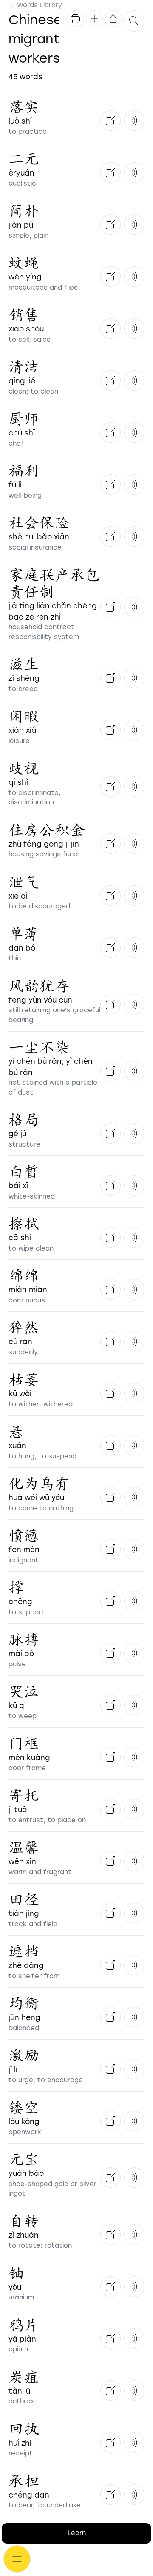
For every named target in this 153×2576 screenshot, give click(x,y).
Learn (77, 2533)
